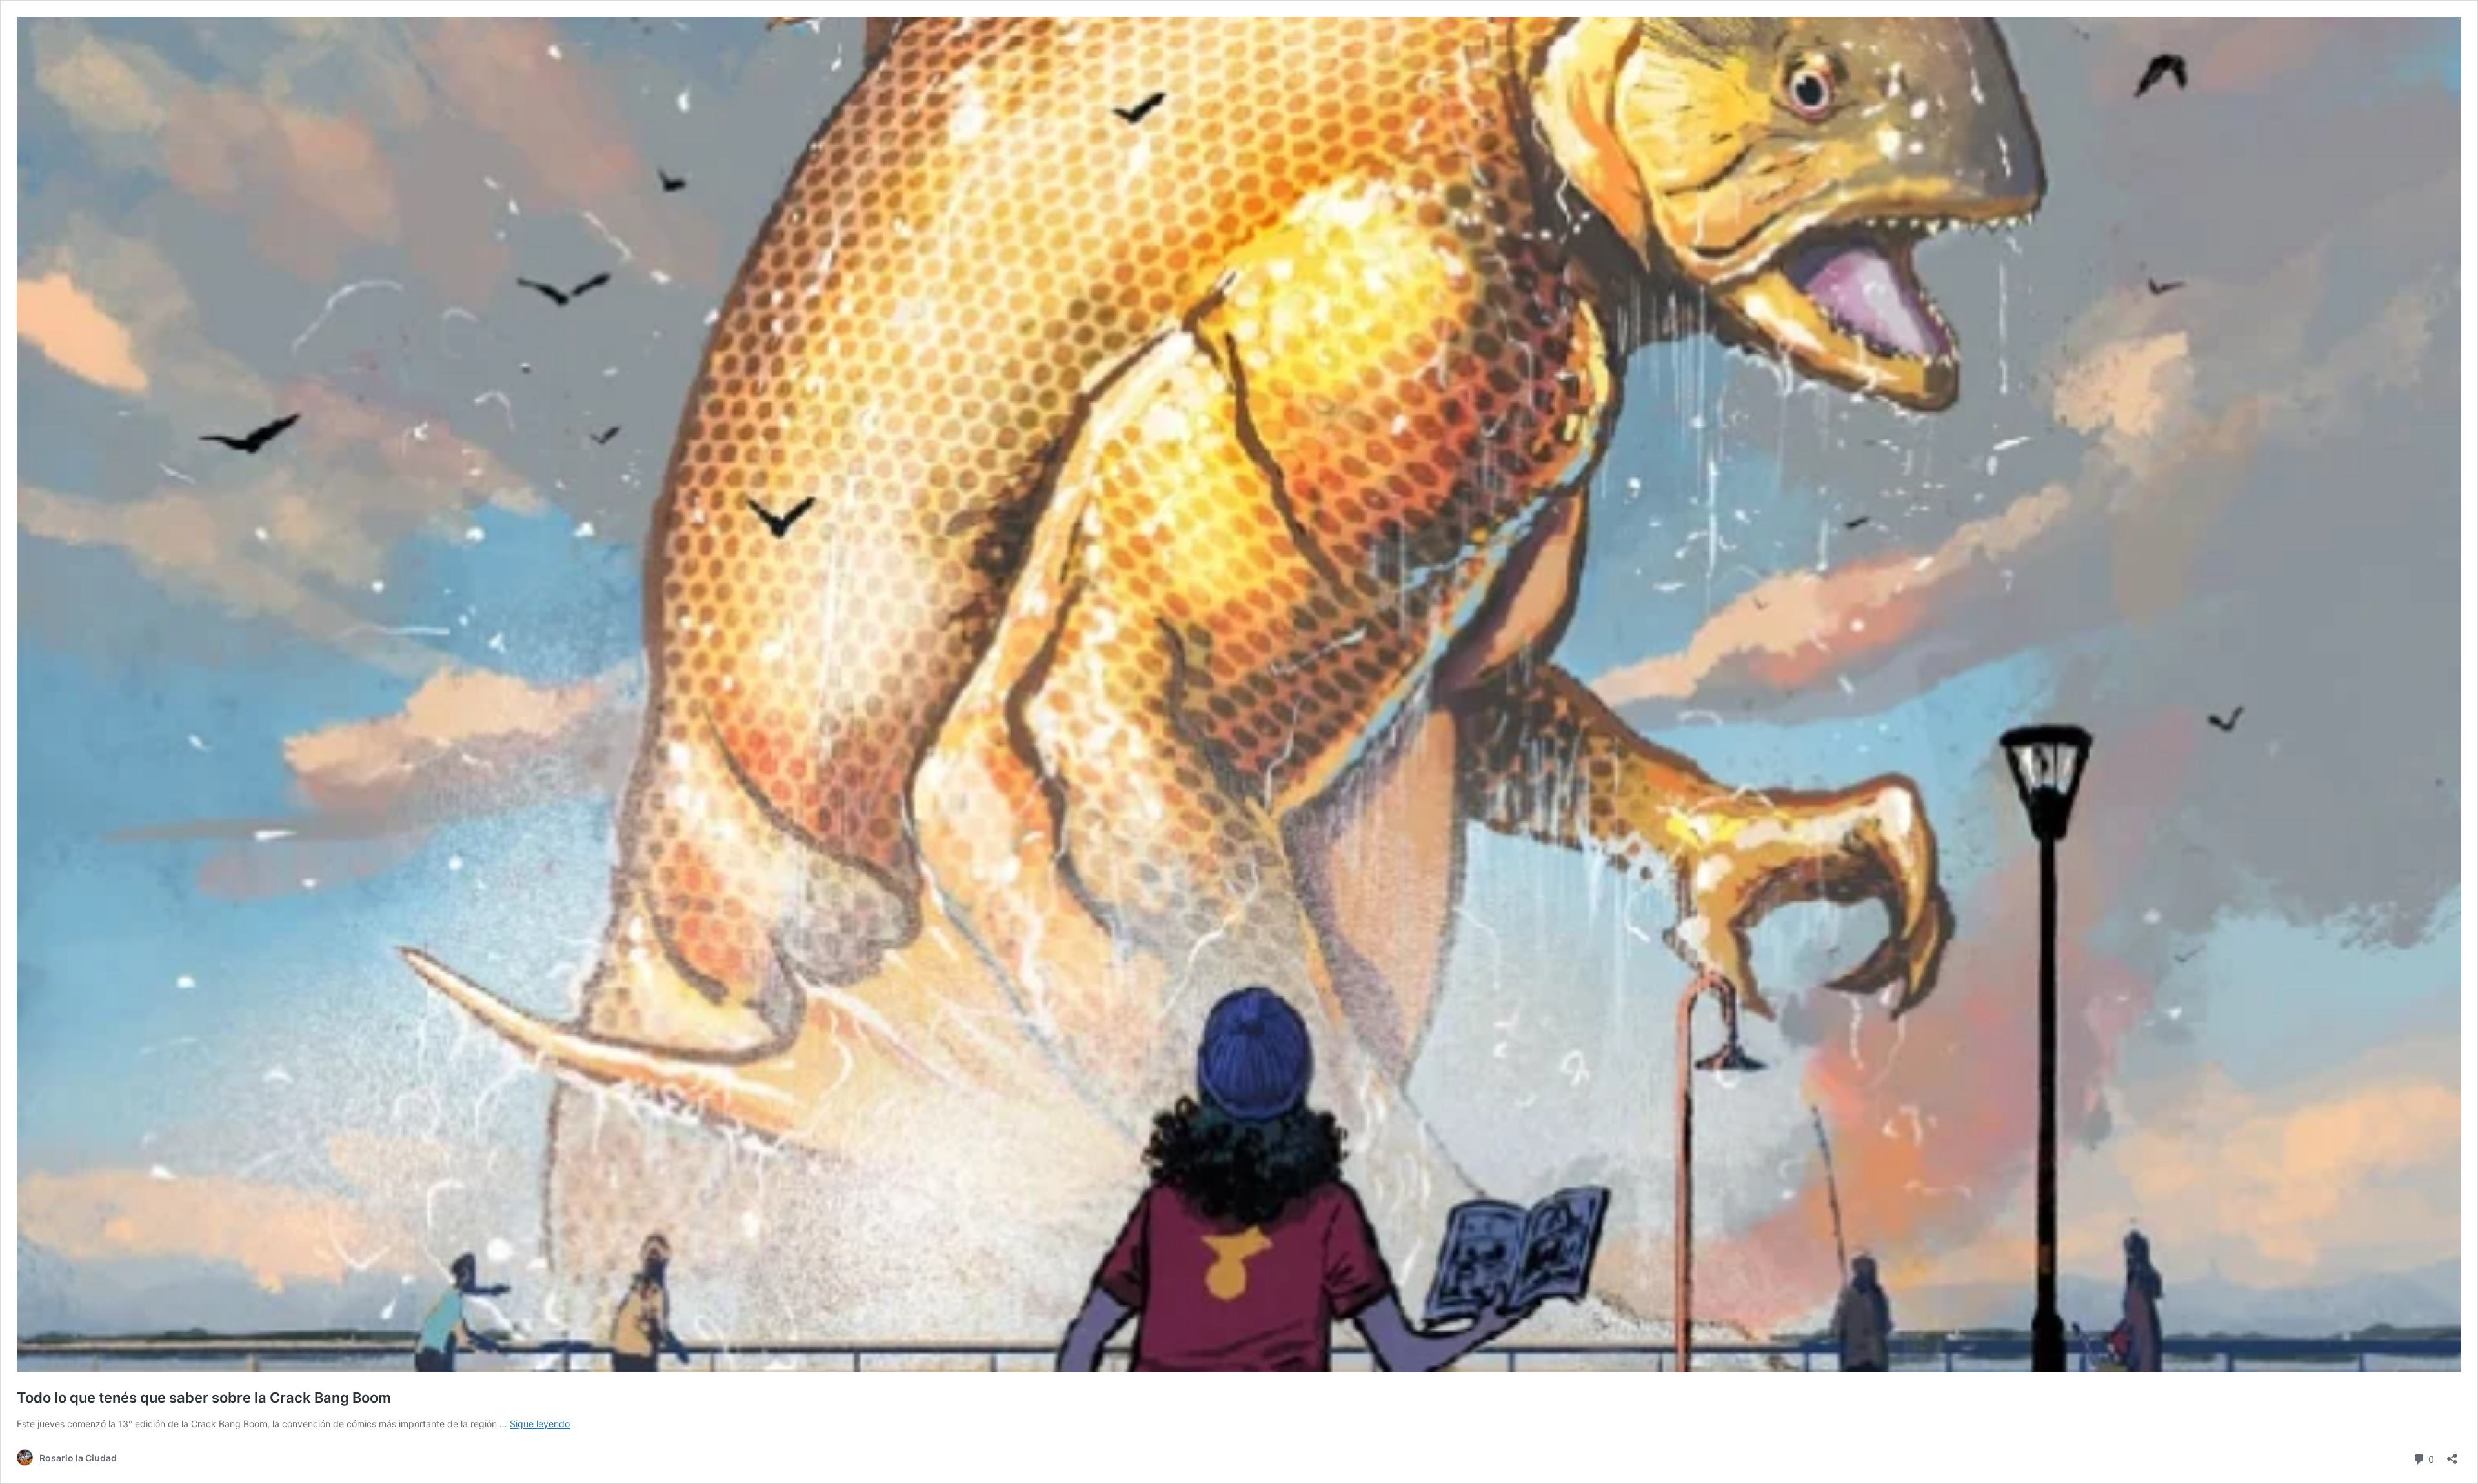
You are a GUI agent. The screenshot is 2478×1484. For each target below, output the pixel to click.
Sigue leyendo (540, 1424)
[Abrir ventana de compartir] (2452, 1455)
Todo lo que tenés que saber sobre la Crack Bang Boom (204, 1398)
